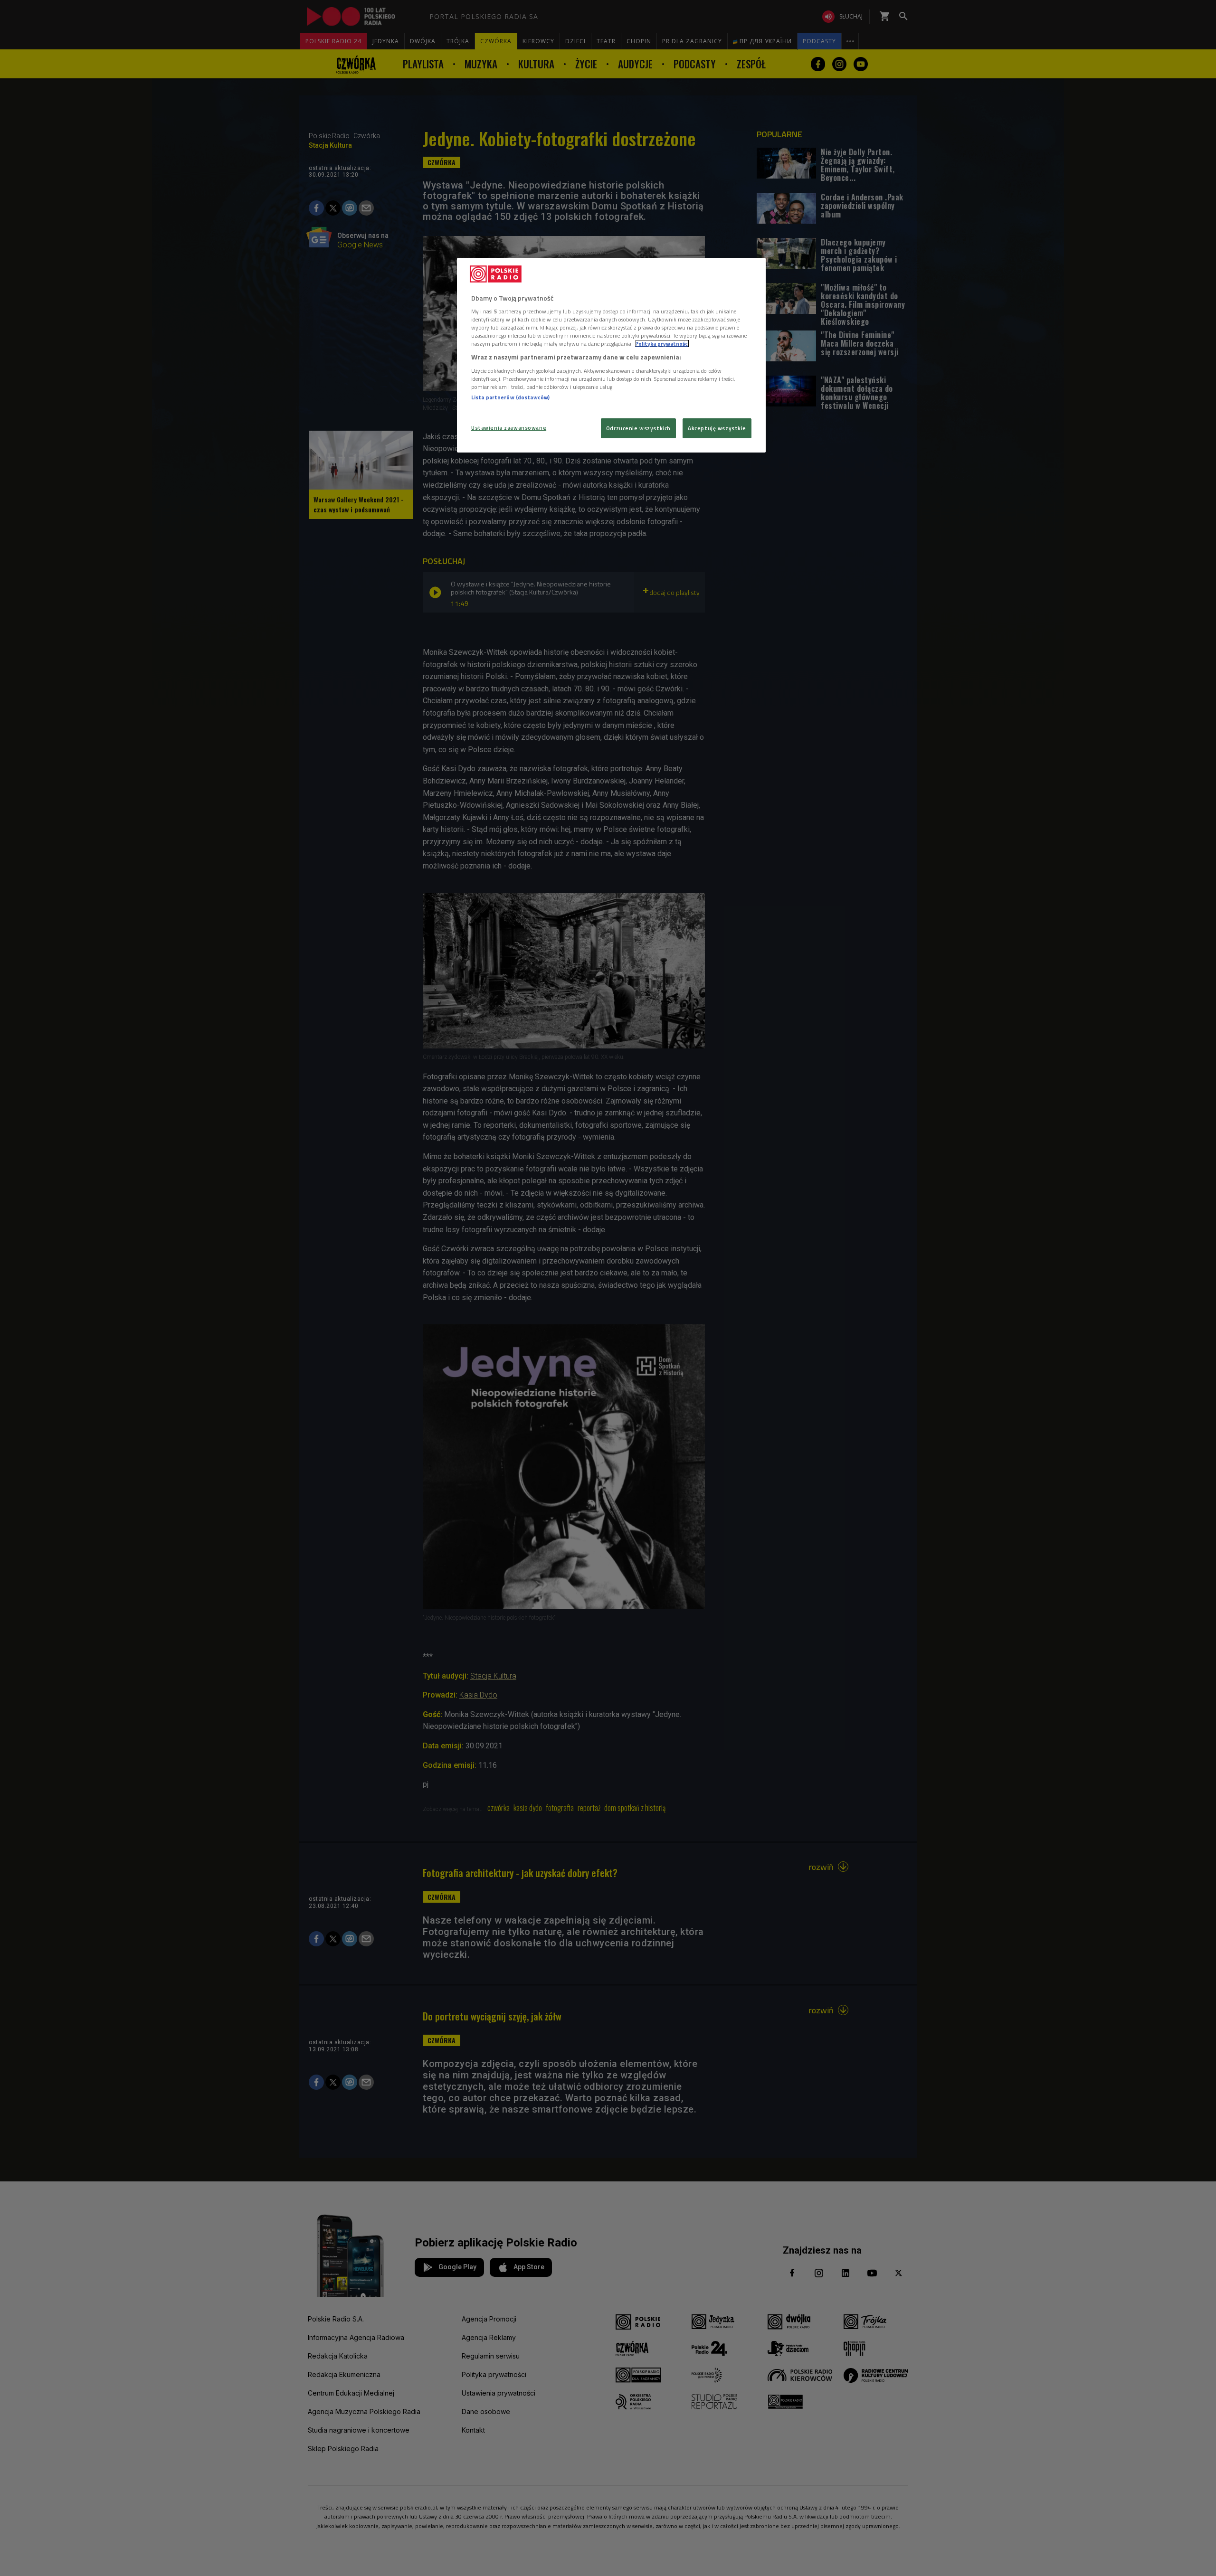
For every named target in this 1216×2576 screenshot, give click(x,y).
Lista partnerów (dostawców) (510, 397)
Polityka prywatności (662, 344)
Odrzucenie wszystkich (638, 428)
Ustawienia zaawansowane (509, 428)
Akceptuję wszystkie (717, 428)
